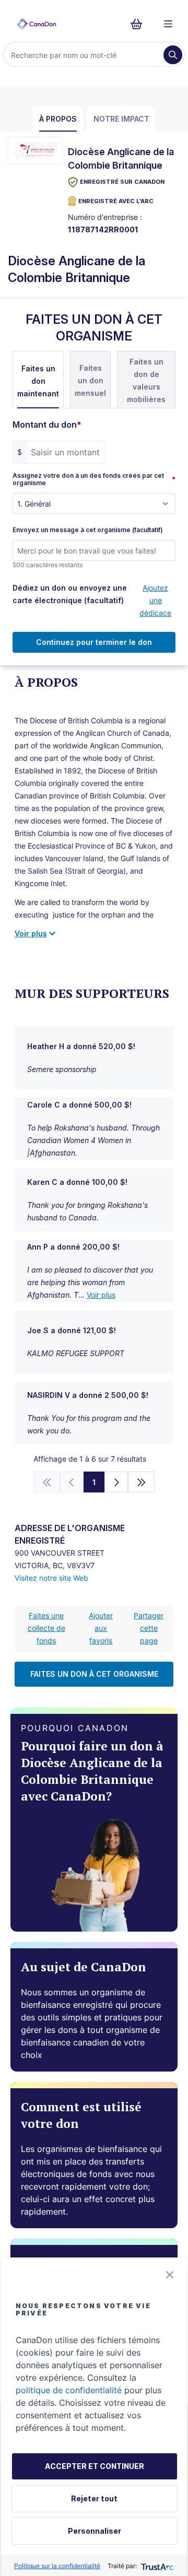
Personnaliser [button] (95, 2531)
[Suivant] (116, 1482)
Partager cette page (149, 1628)
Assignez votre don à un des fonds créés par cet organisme (94, 479)
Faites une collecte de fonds (46, 1628)
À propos (58, 119)
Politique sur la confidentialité (57, 2566)
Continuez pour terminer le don (94, 642)
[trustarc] (156, 2566)
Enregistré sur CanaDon (122, 182)
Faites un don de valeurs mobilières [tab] (146, 380)
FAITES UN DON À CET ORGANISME (94, 1674)
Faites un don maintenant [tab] (38, 381)
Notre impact (121, 119)
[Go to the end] (142, 1482)
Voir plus (101, 1295)
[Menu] (168, 24)
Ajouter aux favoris (101, 1628)
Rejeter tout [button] (94, 2498)
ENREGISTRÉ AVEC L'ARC (116, 201)
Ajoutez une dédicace (155, 600)
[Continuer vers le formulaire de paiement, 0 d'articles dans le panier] (140, 24)
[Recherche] (173, 55)
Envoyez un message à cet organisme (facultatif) (88, 530)
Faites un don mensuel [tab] (90, 380)
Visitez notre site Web (51, 1578)
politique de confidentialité (69, 2390)
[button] (170, 2275)
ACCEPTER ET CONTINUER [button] (95, 2466)
